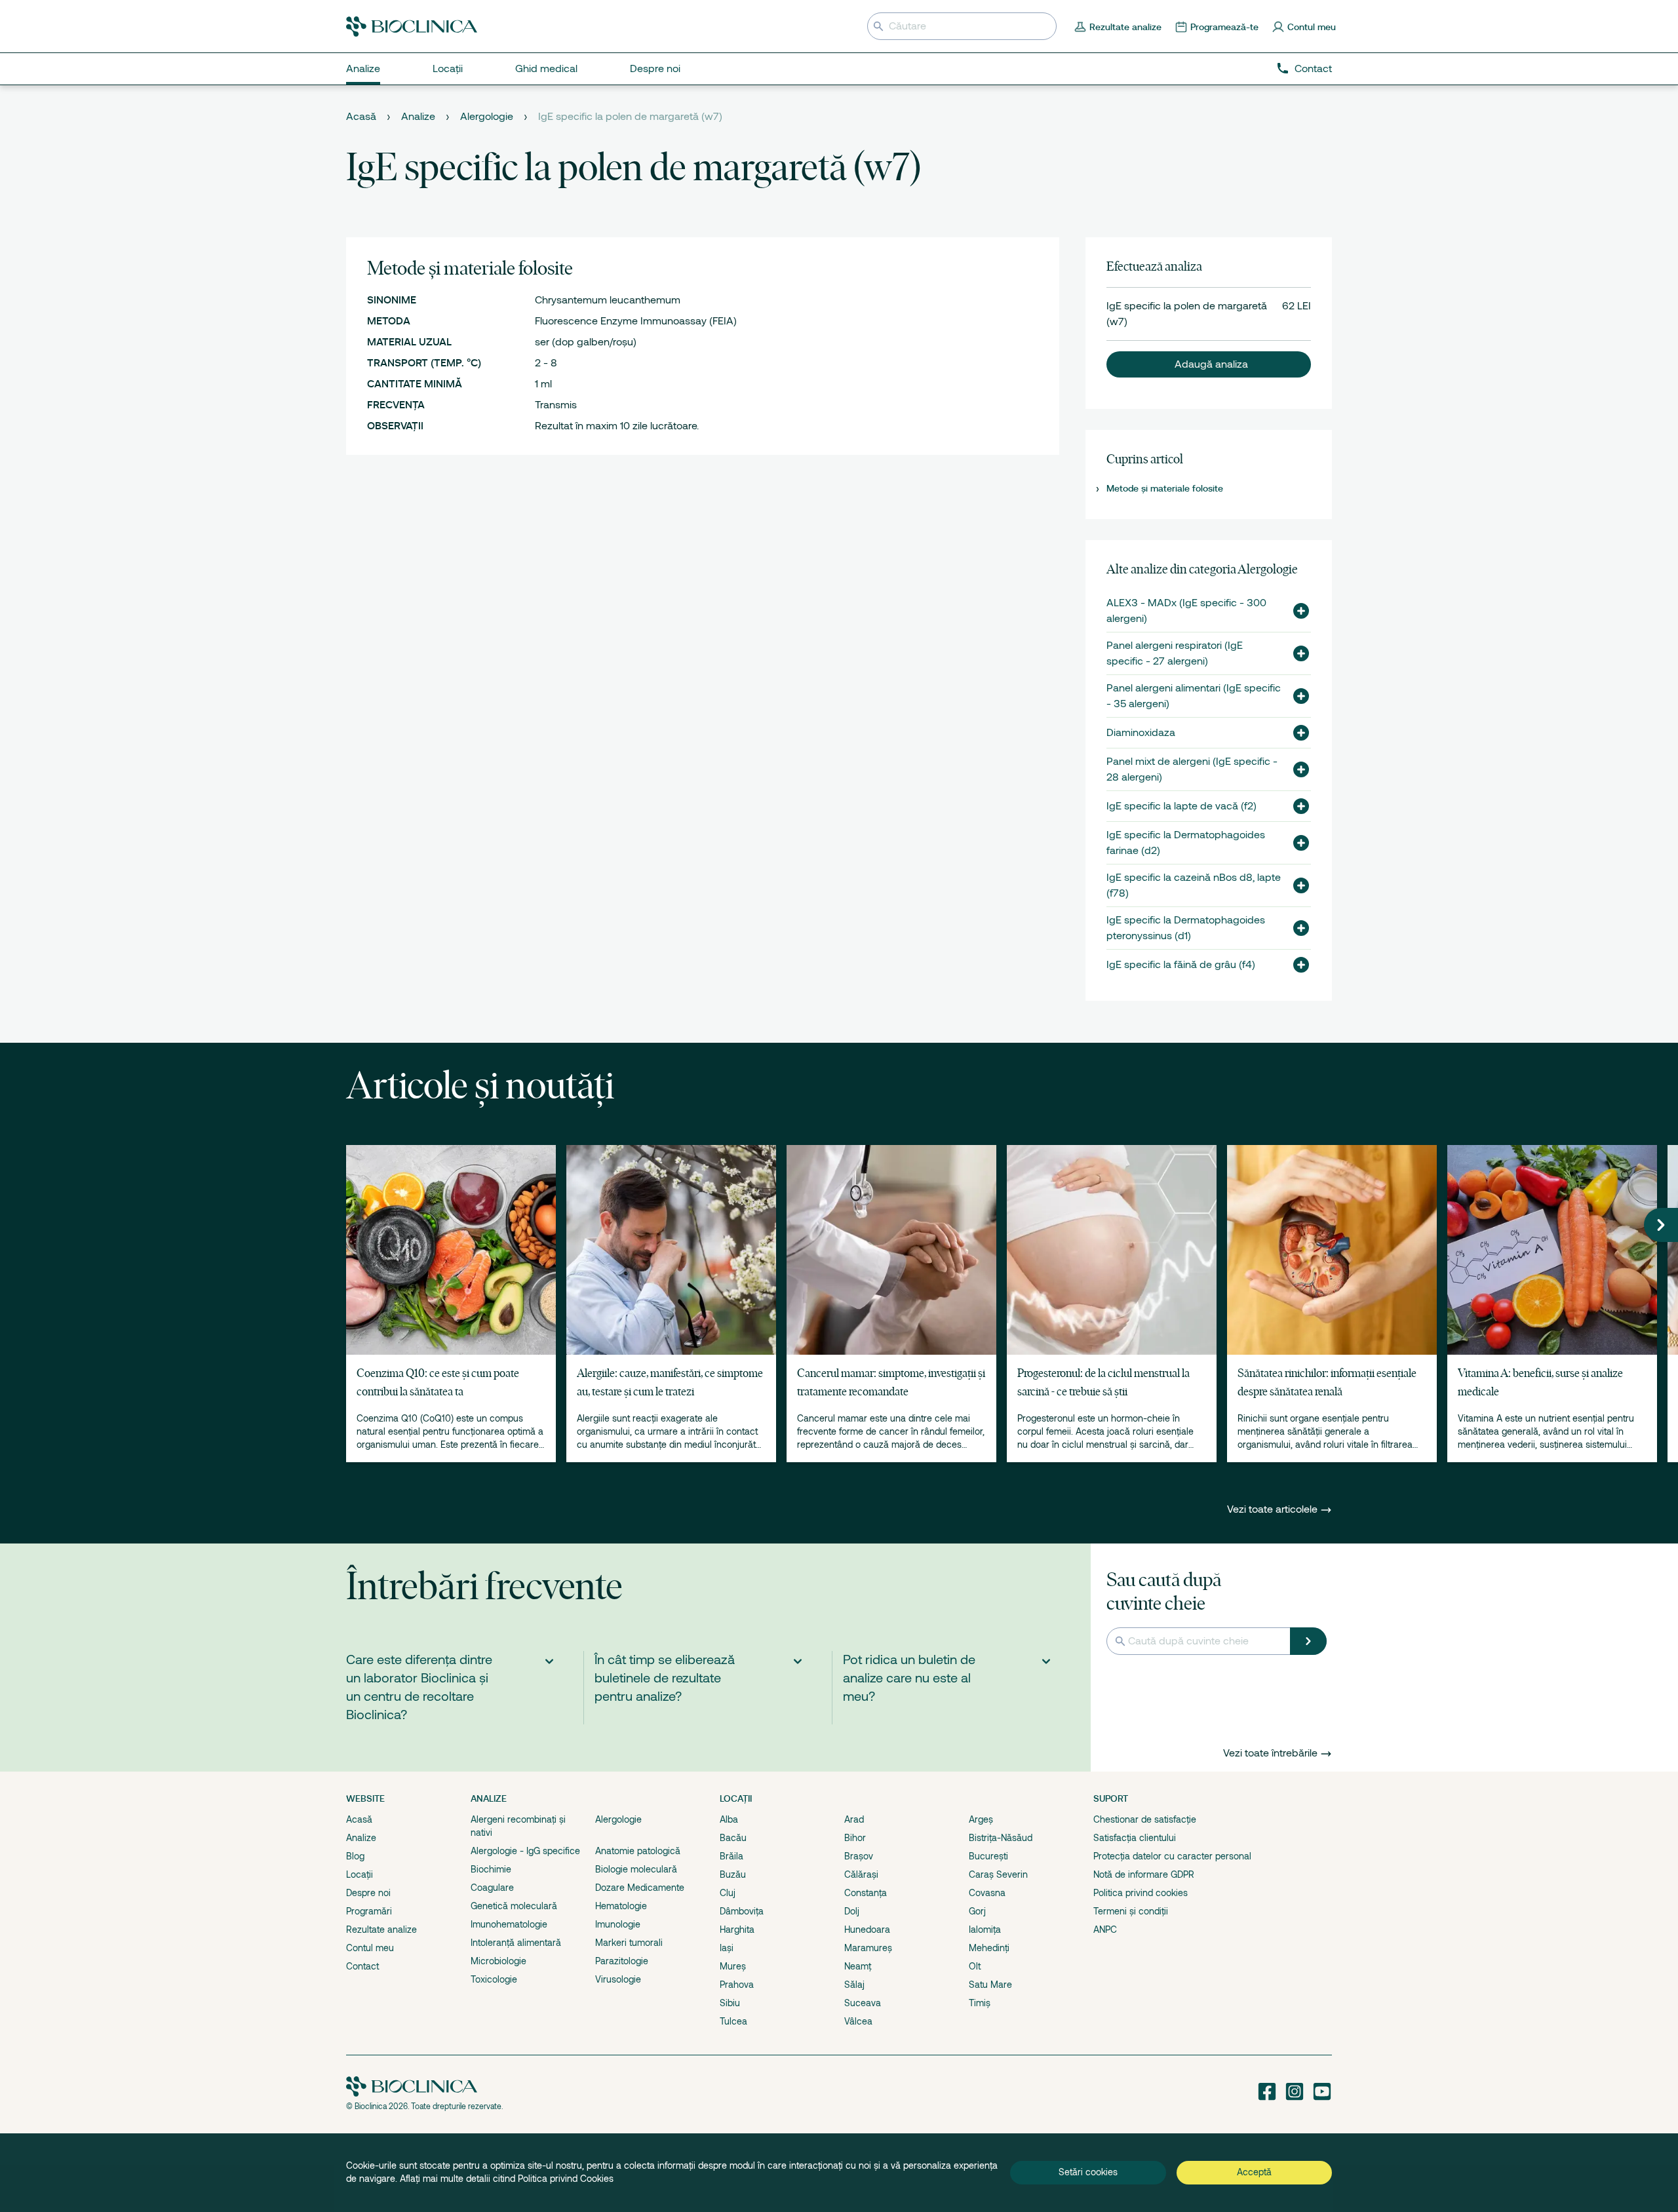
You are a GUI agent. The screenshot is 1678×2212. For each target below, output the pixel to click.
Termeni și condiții (1131, 1911)
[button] (1209, 364)
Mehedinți (989, 1948)
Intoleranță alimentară (516, 1943)
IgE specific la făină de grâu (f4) (1181, 965)
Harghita (737, 1930)
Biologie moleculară (636, 1869)
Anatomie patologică (638, 1851)
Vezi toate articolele (1274, 1509)
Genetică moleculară (514, 1906)
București (988, 1856)
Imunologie (618, 1924)
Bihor (855, 1838)
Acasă (361, 117)
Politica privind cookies (1141, 1893)
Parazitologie (622, 1961)
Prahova (737, 1985)
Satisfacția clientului (1135, 1838)
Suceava (863, 2003)
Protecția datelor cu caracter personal (1172, 1856)
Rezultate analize (381, 1930)
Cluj (728, 1893)
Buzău (733, 1874)
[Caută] (1308, 1641)
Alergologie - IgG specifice (525, 1851)
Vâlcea (858, 2021)
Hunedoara (867, 1930)
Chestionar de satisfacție (1145, 1819)
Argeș (981, 1819)
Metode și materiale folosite (1165, 488)
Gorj (977, 1911)
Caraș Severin (998, 1874)
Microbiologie (498, 1961)
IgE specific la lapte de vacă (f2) (1181, 806)
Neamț (858, 1966)
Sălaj (854, 1985)
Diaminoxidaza (1141, 733)
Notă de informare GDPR (1144, 1874)
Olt (975, 1966)
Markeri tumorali (629, 1943)
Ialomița (985, 1930)
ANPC (1105, 1930)
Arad (854, 1819)
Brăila (732, 1856)
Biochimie (491, 1869)
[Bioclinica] (412, 27)
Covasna (987, 1893)
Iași (727, 1948)
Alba (729, 1819)
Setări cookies (1088, 2172)
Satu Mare (990, 1985)
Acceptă (1254, 2172)
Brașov (859, 1856)
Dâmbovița (742, 1911)
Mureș (733, 1966)
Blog (355, 1856)
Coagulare (492, 1888)
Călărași (861, 1874)
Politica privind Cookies (566, 2179)
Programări (369, 1911)
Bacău (733, 1838)
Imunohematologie (509, 1924)
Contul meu (370, 1948)
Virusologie (618, 1979)
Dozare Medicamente (640, 1888)
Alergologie (487, 117)
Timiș (980, 2003)
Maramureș (868, 1948)
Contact (1313, 69)
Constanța (866, 1893)
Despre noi (368, 1893)
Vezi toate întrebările (1270, 1753)
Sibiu (730, 2003)
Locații (360, 1874)
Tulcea (733, 2021)
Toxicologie (494, 1979)
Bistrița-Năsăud (1001, 1838)
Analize (418, 117)
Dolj (852, 1911)
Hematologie (621, 1906)
